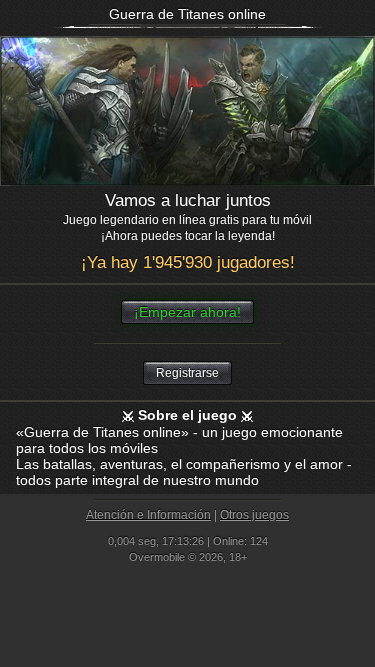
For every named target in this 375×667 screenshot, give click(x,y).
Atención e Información (148, 515)
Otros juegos (254, 515)
